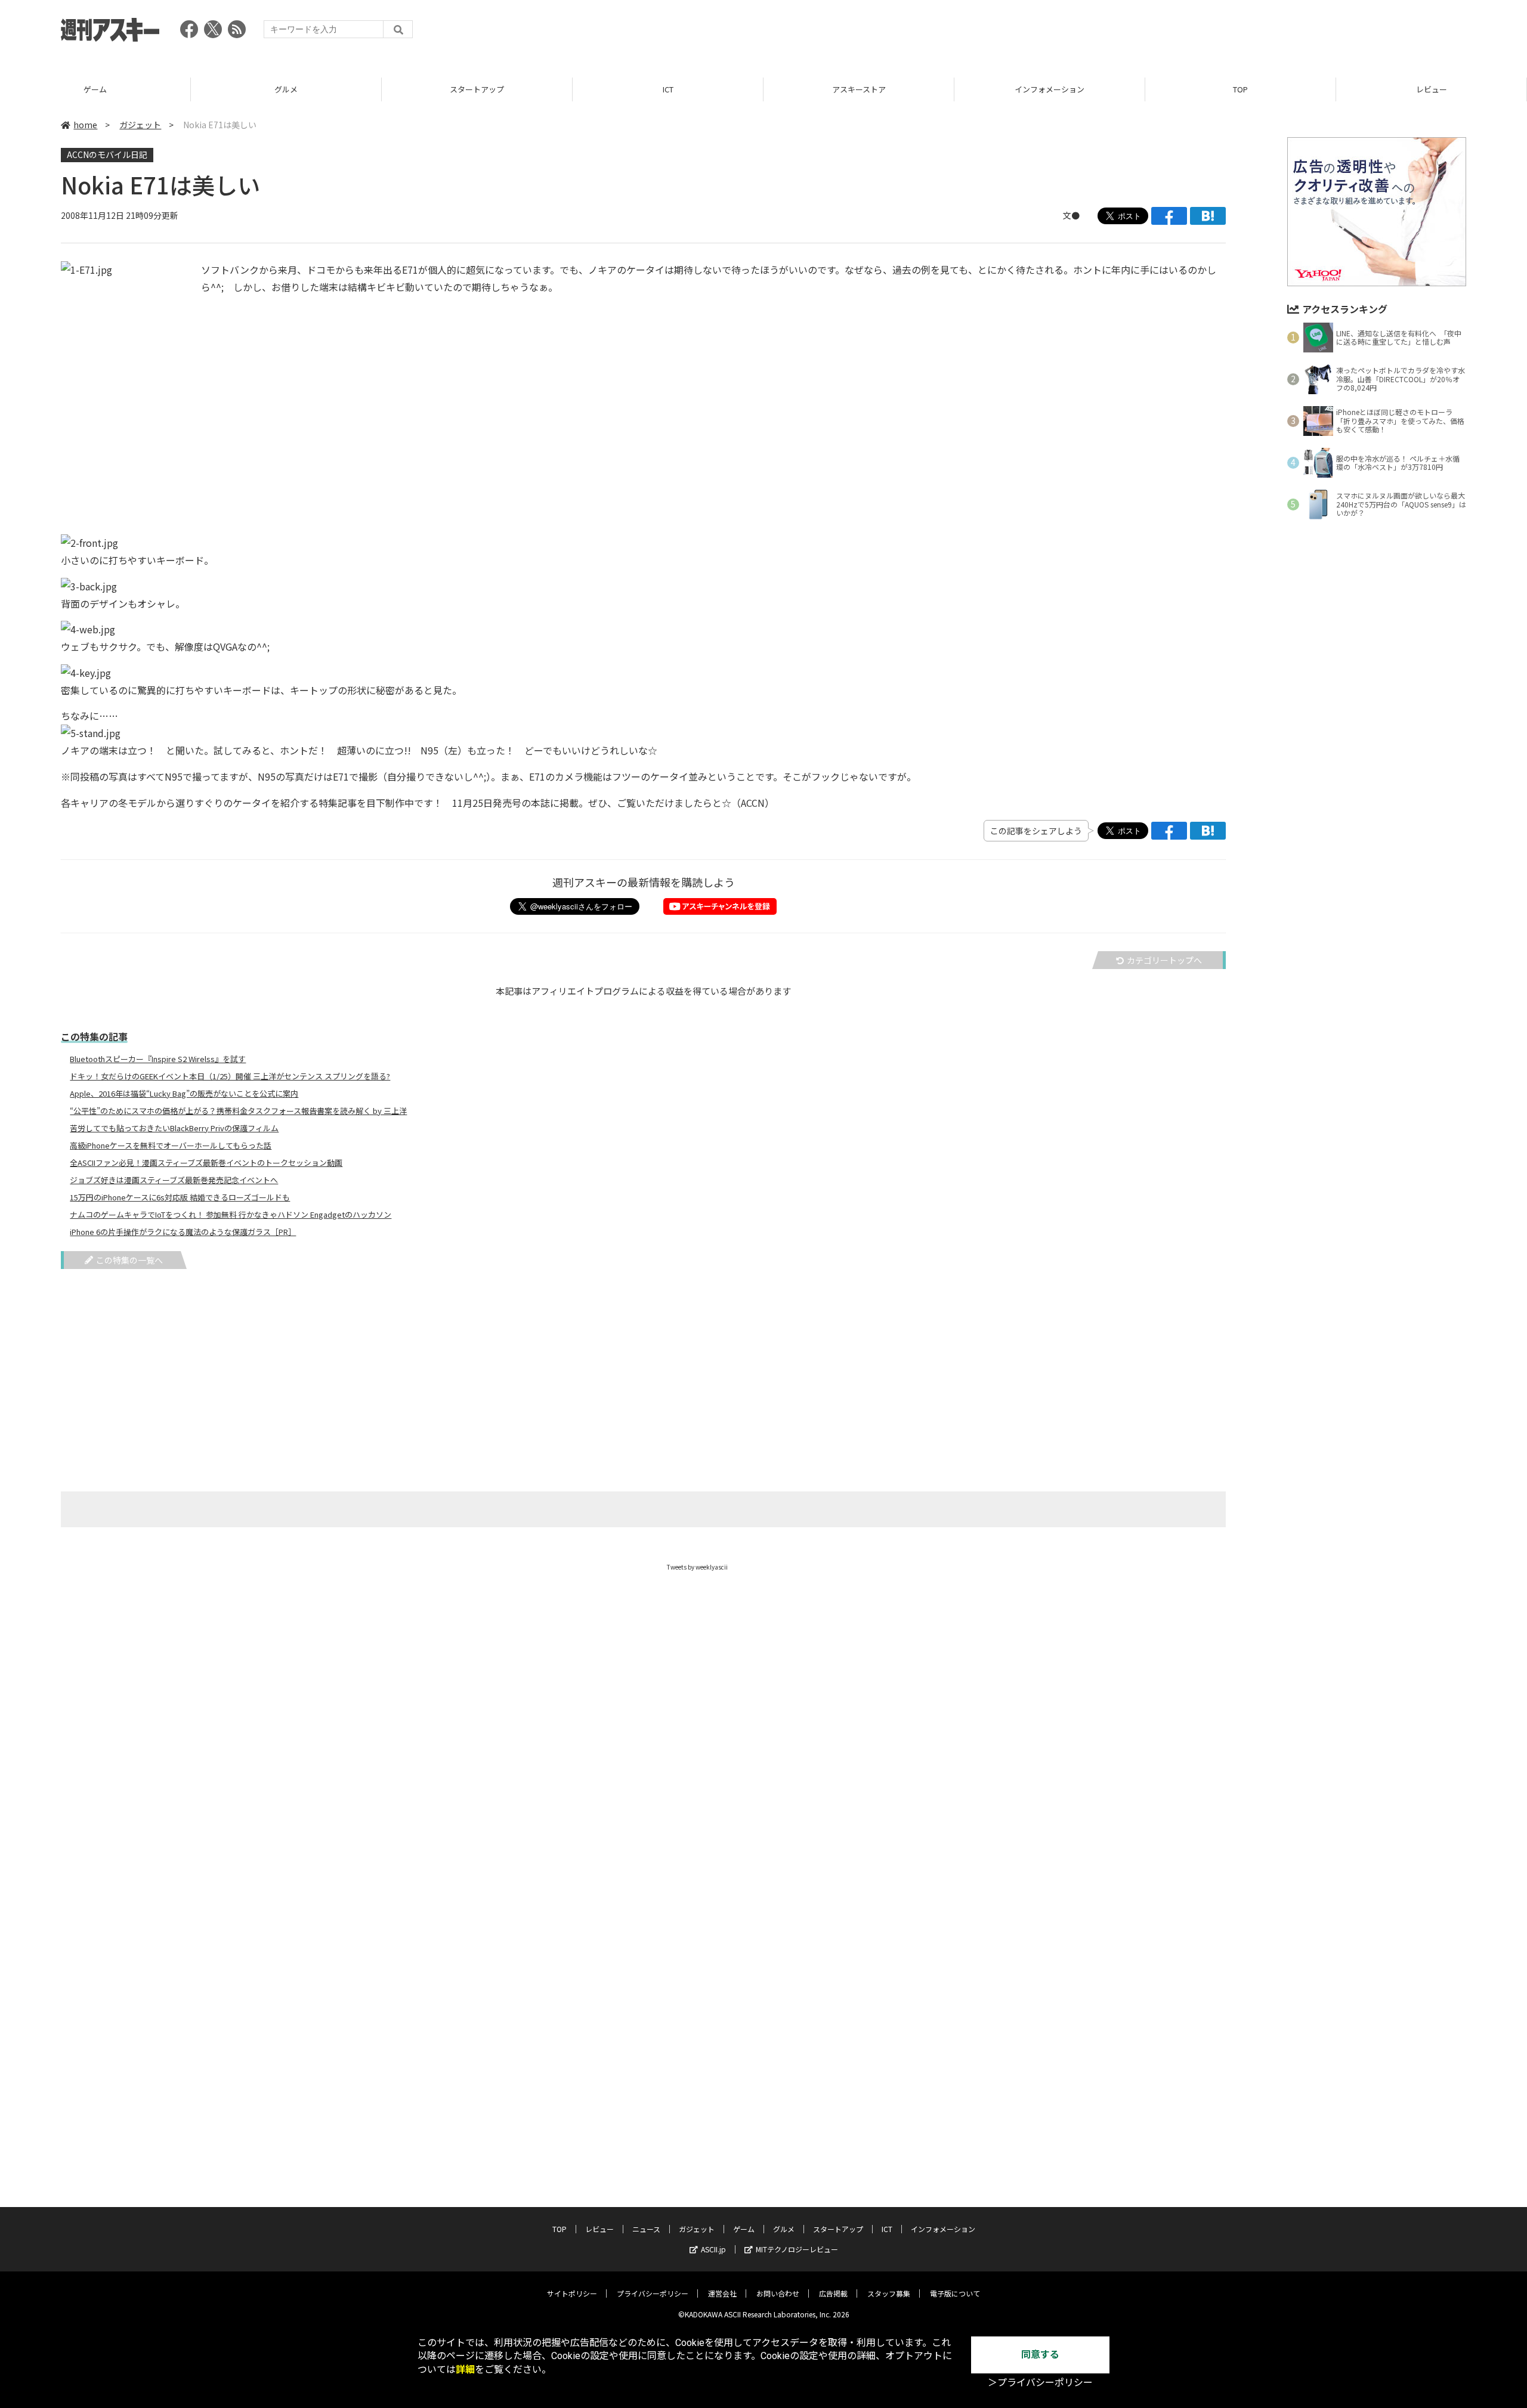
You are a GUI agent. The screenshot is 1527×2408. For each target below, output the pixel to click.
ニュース (646, 2229)
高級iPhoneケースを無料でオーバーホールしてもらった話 (171, 1146)
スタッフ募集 (889, 2293)
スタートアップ (477, 89)
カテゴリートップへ (1164, 960)
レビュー (1432, 89)
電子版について (955, 2293)
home (85, 125)
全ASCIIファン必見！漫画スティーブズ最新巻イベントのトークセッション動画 (206, 1163)
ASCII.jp (713, 2249)
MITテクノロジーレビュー (797, 2249)
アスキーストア (859, 89)
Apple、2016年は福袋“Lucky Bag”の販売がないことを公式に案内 (184, 1094)
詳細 (465, 2370)
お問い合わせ (778, 2293)
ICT (668, 89)
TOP (1240, 89)
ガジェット (140, 125)
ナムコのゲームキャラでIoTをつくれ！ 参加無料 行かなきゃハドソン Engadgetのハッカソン (231, 1215)
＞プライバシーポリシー (1040, 2383)
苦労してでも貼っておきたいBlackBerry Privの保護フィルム (174, 1128)
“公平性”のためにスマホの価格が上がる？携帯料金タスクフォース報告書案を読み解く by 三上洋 (238, 1111)
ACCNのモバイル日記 (107, 154)
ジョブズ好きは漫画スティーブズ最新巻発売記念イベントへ (174, 1180)
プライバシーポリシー (653, 2293)
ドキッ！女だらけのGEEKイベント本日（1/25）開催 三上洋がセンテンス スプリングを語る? (230, 1076)
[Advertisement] (1249, 33)
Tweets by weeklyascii (697, 1567)
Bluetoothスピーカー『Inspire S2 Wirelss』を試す (158, 1059)
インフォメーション (1050, 89)
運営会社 (722, 2293)
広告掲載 (833, 2293)
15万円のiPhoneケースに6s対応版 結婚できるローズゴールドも (180, 1197)
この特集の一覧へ (129, 1260)
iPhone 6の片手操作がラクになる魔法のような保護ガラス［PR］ (183, 1232)
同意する (1040, 2355)
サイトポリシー (572, 2293)
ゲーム (95, 89)
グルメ (286, 89)
